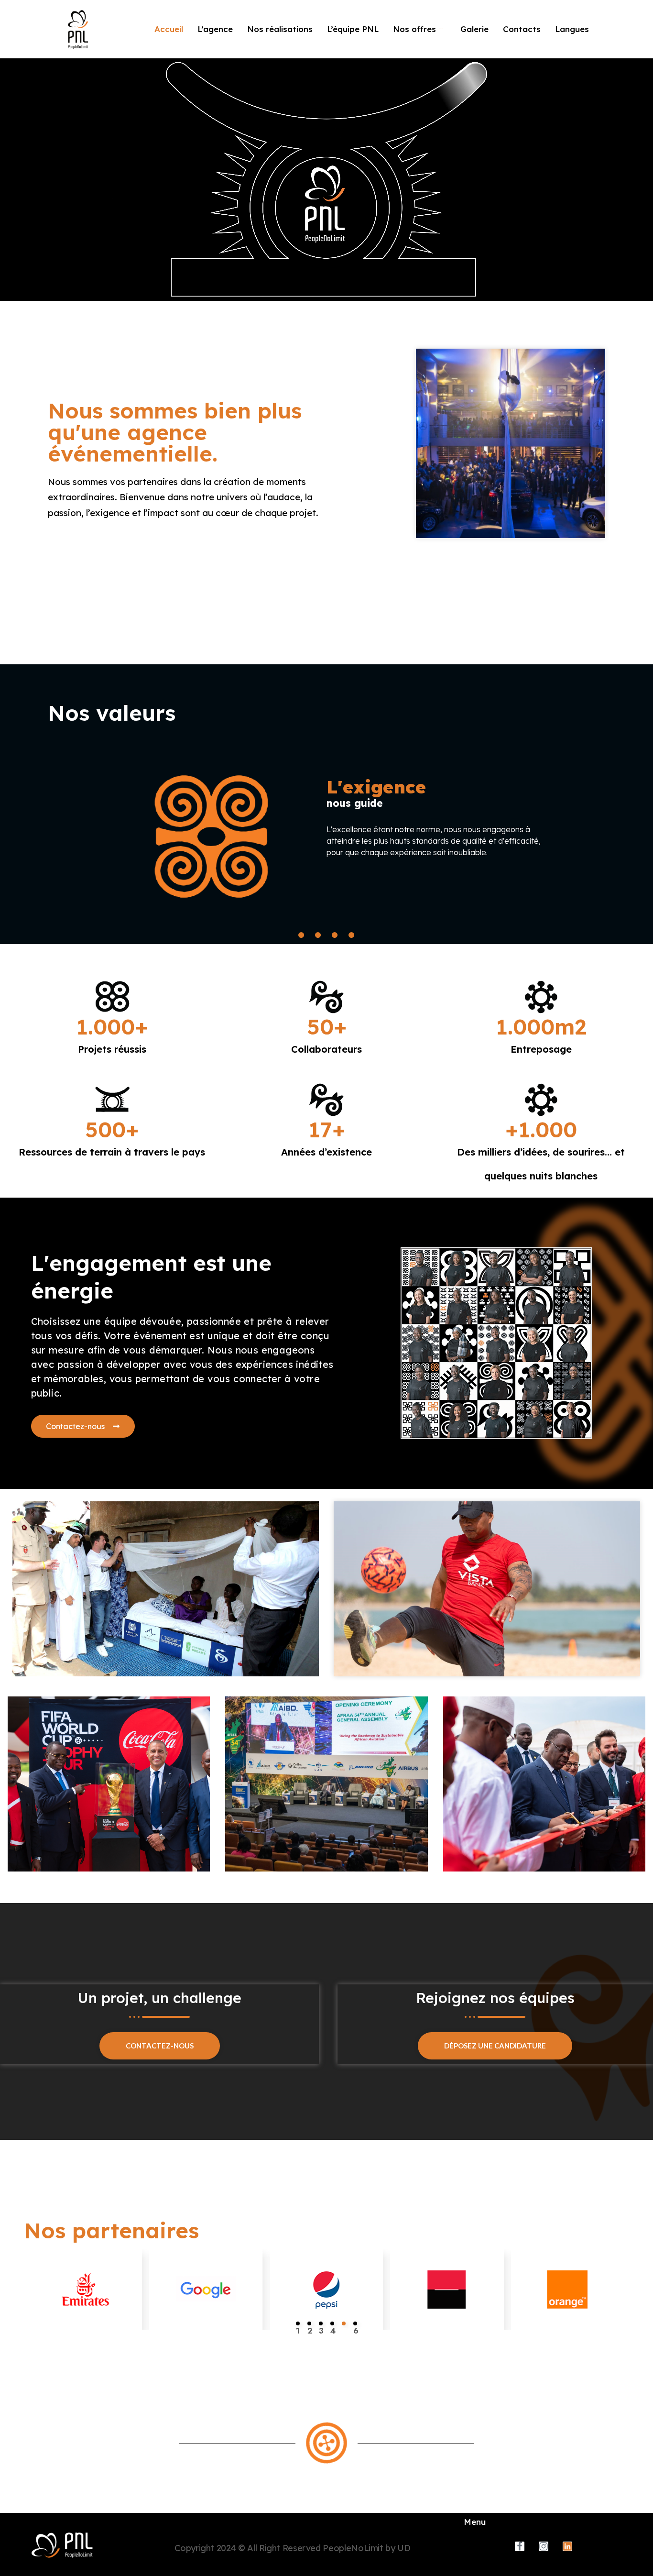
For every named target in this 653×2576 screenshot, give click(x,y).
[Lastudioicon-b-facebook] (520, 2546)
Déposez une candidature (495, 2046)
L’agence (215, 29)
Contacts (522, 29)
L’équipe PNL (353, 29)
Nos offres (414, 29)
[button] (298, 2323)
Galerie (474, 29)
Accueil (169, 29)
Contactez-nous (160, 2046)
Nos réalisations (280, 29)
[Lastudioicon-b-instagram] (544, 2546)
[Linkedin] (567, 2546)
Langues (572, 29)
